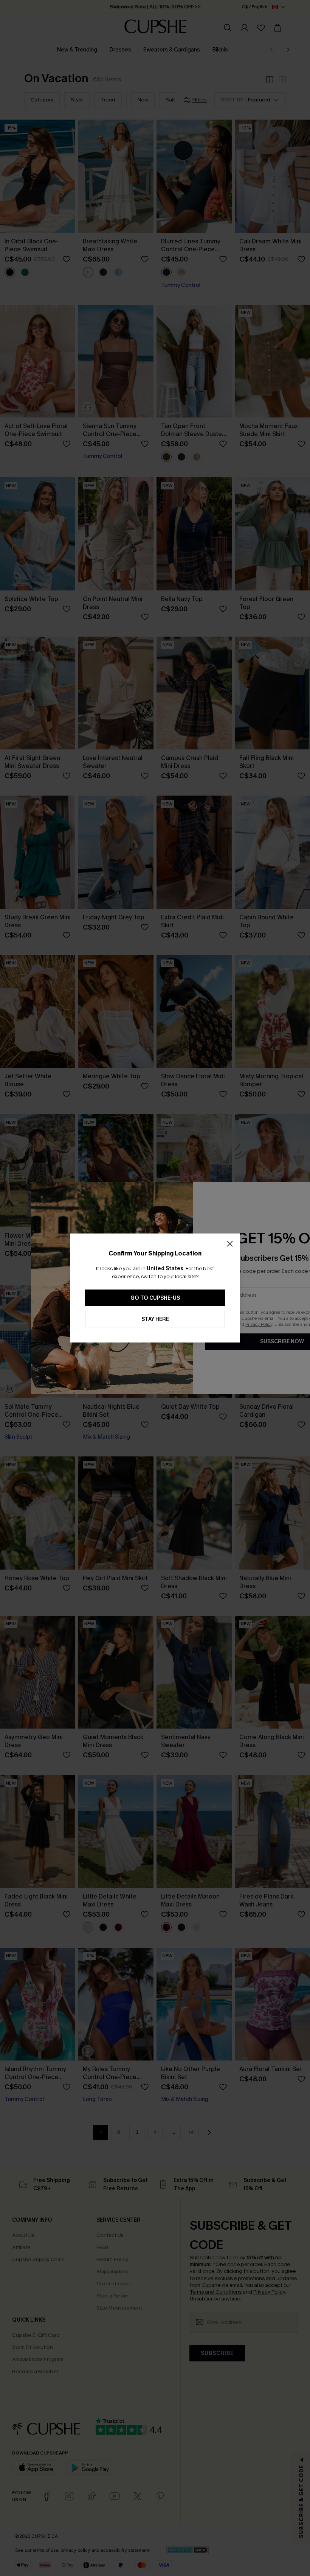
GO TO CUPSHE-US (155, 1298)
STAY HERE (155, 1319)
